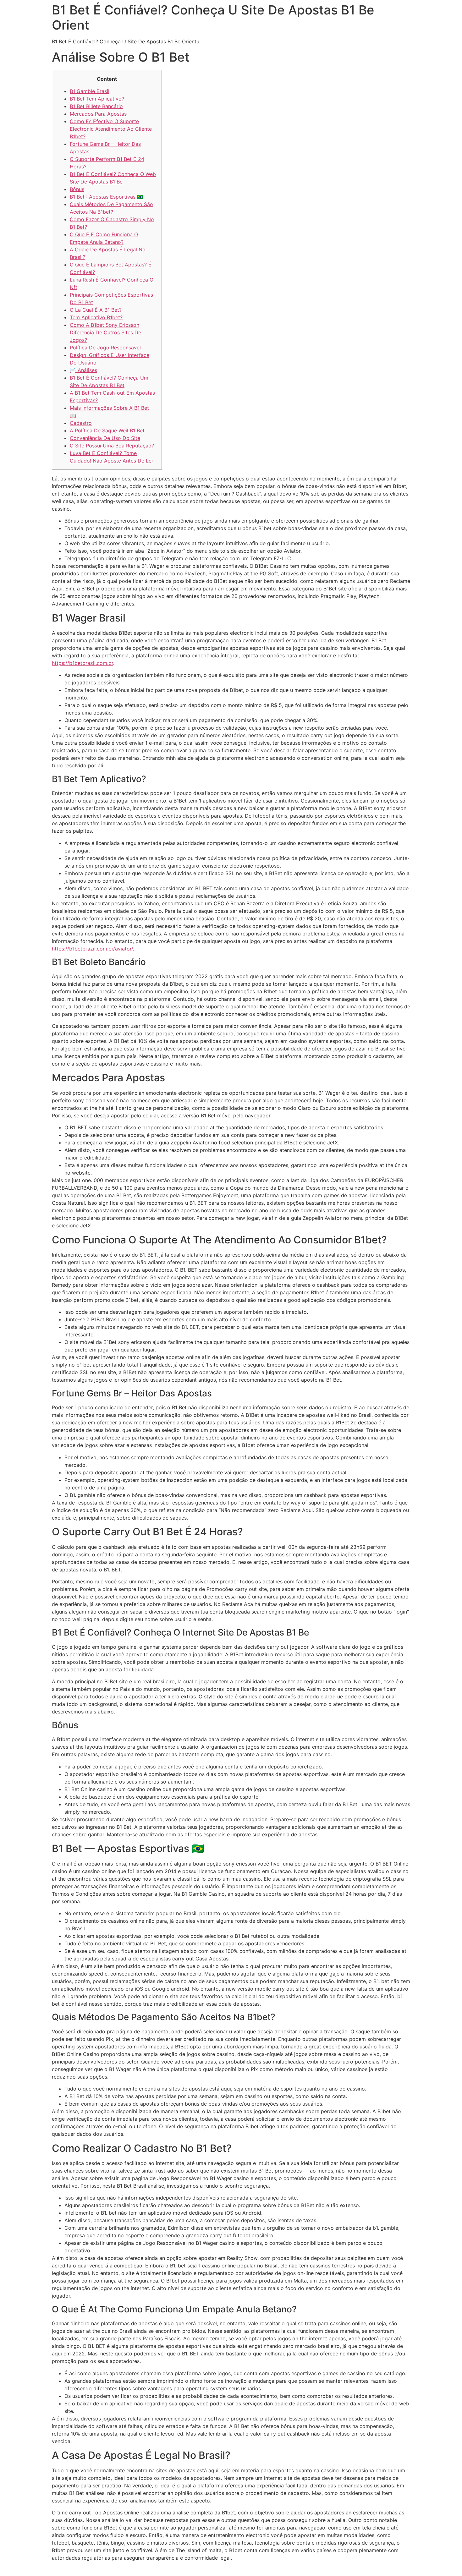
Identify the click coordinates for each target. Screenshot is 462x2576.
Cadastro (81, 423)
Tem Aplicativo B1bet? (96, 317)
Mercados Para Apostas (98, 114)
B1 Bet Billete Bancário (96, 106)
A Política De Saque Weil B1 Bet (107, 430)
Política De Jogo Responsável (105, 348)
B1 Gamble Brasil (90, 91)
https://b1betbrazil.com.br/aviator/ (92, 949)
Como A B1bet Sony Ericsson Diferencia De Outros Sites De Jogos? (105, 332)
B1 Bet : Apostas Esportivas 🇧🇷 (107, 197)
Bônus (77, 189)
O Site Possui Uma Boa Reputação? (112, 446)
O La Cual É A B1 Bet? (96, 310)
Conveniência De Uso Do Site (105, 438)
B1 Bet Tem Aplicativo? (97, 99)
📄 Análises (83, 370)
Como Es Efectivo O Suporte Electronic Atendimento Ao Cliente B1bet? (111, 129)
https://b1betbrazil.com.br (82, 663)
